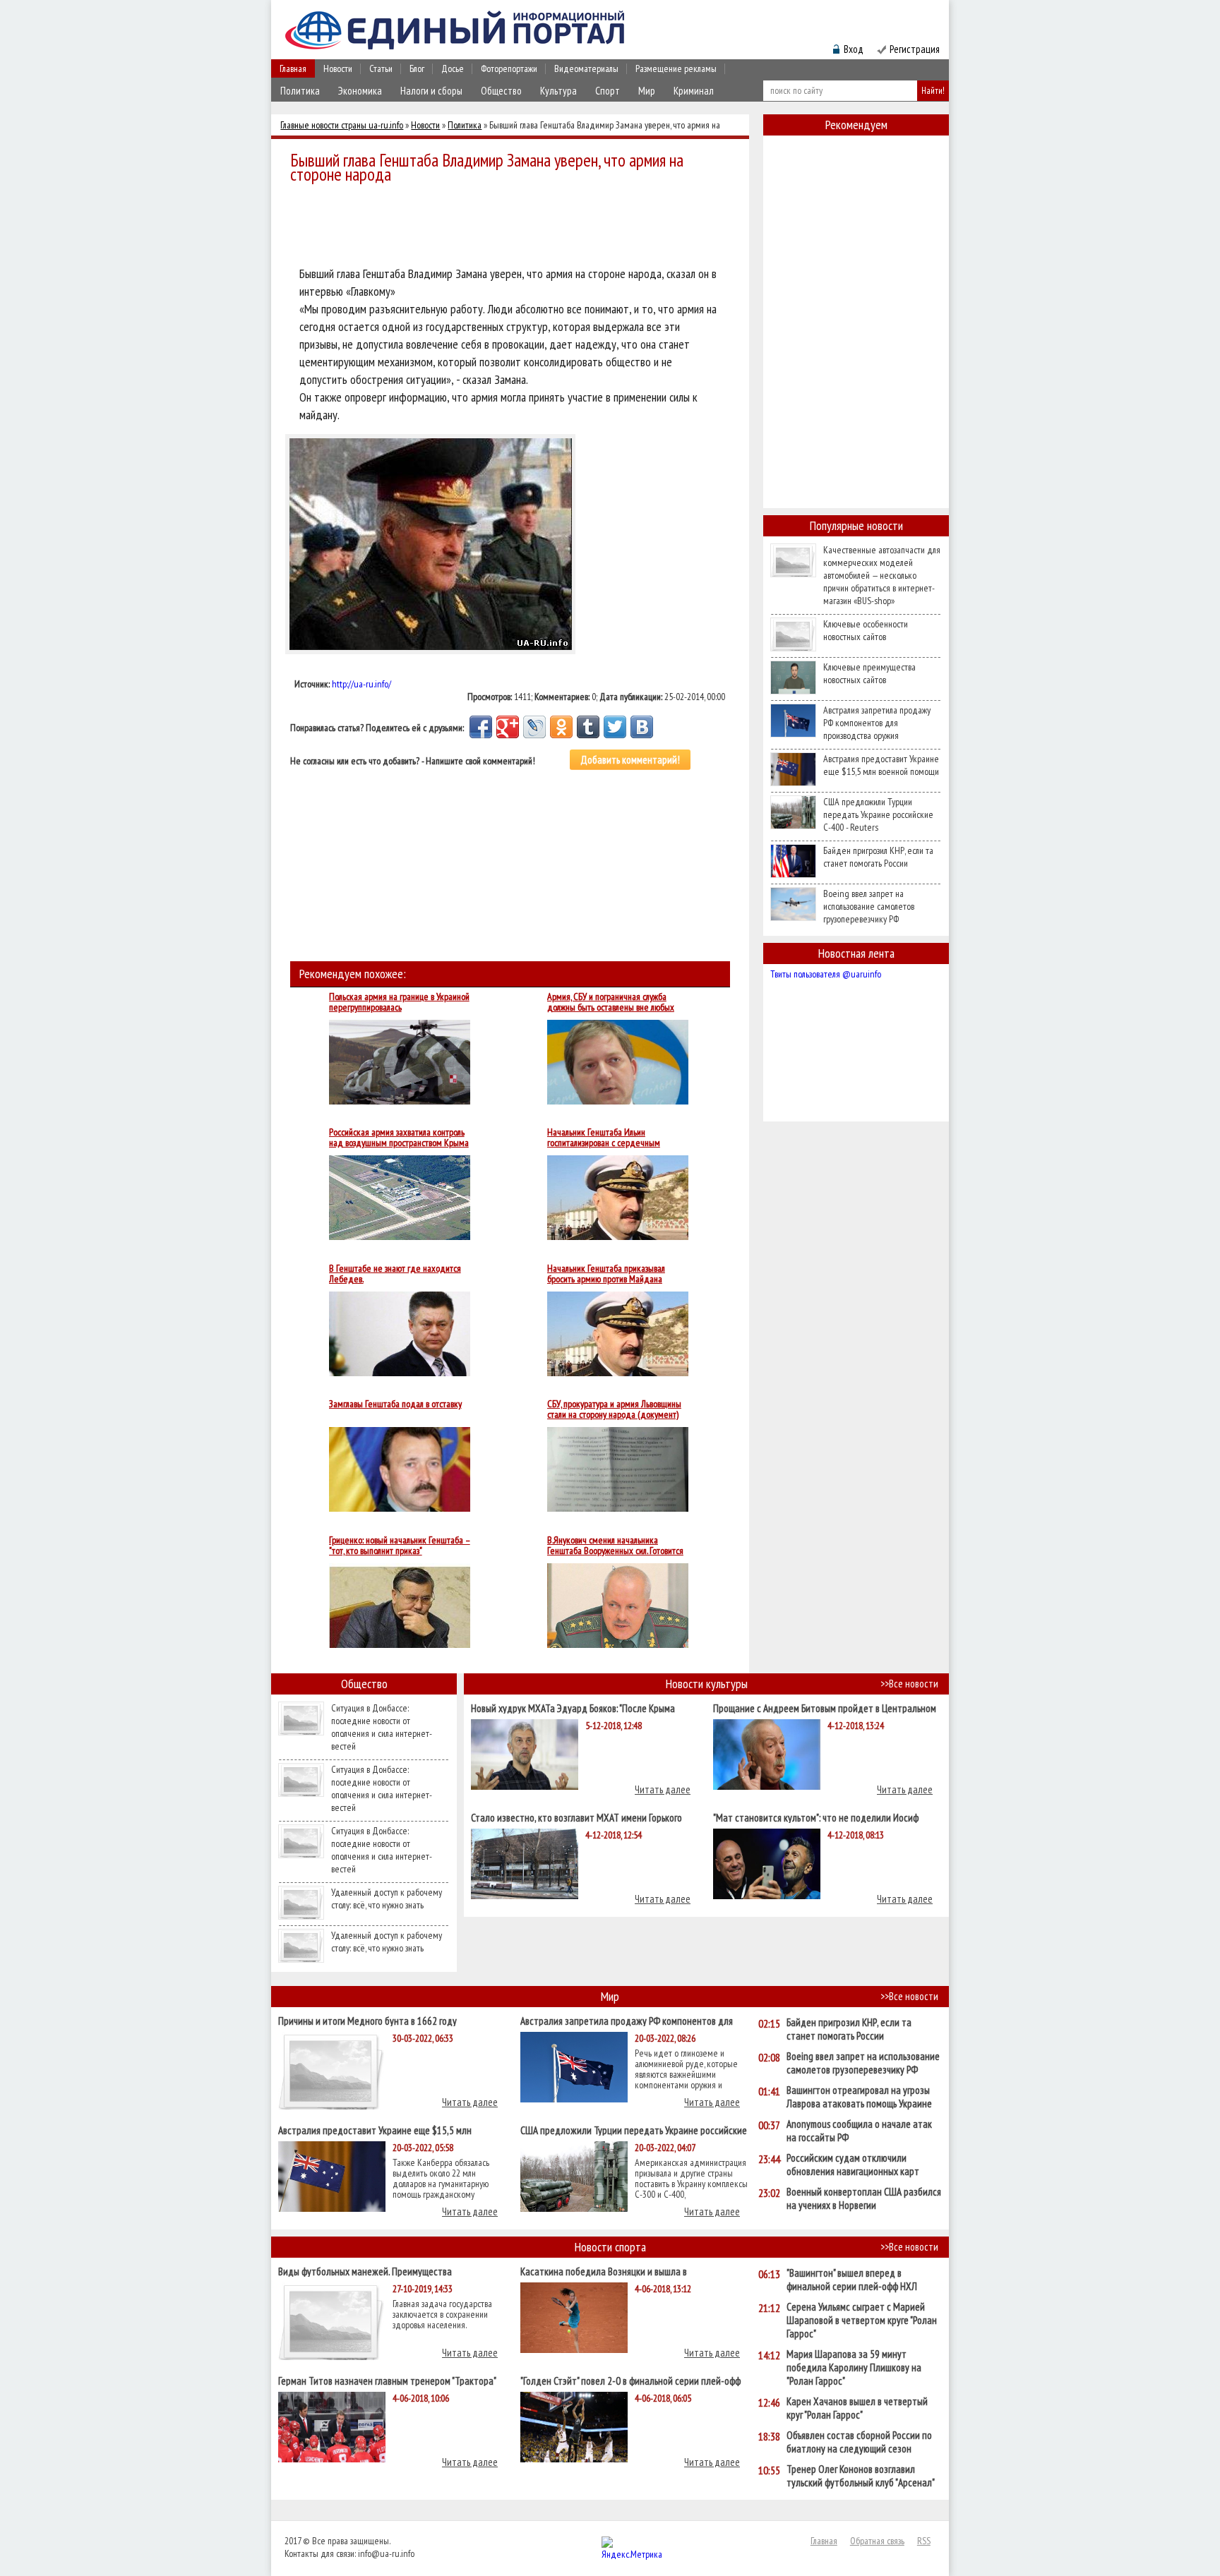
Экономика (360, 91)
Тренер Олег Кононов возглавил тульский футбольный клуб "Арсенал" (861, 2476)
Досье (453, 68)
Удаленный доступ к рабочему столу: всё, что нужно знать (387, 1898)
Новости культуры (707, 1684)
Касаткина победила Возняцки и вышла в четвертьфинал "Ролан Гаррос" (604, 2271)
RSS (924, 2541)
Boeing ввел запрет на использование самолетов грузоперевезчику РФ (869, 906)
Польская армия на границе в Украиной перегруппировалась (399, 1002)
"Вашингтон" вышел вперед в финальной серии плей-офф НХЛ (852, 2280)
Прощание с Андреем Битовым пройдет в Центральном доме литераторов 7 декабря (825, 1708)
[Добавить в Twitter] (615, 727)
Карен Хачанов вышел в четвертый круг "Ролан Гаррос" (857, 2408)
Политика (300, 91)
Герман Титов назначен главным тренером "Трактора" (387, 2380)
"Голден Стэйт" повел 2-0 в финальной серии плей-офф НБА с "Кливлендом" (630, 2380)
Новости (338, 68)
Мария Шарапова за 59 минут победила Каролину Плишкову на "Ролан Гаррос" (854, 2367)
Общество (501, 91)
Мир (647, 91)
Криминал (694, 91)
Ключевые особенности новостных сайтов (866, 630)
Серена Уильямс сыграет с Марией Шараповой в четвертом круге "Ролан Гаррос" (862, 2320)
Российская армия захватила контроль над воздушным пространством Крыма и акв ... (399, 1138)
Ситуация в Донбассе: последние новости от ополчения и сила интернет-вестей (382, 1727)
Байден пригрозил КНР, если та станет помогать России (878, 857)
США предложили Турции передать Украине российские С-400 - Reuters (878, 814)
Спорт (608, 91)
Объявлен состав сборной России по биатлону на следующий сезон (859, 2442)
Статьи (381, 68)
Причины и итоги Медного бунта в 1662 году (367, 2020)
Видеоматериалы (586, 68)
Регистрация (915, 49)
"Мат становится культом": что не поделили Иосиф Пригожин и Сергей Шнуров (816, 1817)
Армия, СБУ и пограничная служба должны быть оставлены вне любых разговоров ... (611, 1002)
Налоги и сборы (431, 91)
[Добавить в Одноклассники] (561, 727)
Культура (558, 91)
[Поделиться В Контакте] (642, 727)
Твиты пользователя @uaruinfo (826, 974)
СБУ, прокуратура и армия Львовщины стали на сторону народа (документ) (614, 1409)
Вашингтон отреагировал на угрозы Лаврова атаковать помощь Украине (859, 2097)
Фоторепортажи (509, 68)
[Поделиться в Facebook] (481, 727)
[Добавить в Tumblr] (588, 727)
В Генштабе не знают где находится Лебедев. (395, 1274)
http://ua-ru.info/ (361, 684)
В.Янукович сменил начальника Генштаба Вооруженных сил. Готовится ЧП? (615, 1546)
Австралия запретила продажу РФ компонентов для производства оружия (877, 723)
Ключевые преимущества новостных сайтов (869, 673)
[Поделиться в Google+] (508, 727)
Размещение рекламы (676, 68)
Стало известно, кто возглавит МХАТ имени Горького (576, 1817)
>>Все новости (909, 1684)
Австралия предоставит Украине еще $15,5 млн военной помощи (881, 765)
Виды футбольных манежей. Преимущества (365, 2271)
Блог (417, 68)
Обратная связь (877, 2541)
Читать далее (663, 1789)
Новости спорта (610, 2247)
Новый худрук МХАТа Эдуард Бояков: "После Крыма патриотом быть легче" (573, 1708)
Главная (293, 68)
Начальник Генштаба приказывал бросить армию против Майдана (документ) (606, 1274)
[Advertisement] (514, 227)
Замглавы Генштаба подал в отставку (395, 1404)
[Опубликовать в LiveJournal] (534, 727)
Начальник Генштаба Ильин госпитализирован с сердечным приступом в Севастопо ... (604, 1138)
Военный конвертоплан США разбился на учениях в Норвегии (864, 2198)
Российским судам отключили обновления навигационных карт (853, 2165)
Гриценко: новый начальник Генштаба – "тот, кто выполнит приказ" (400, 1546)
